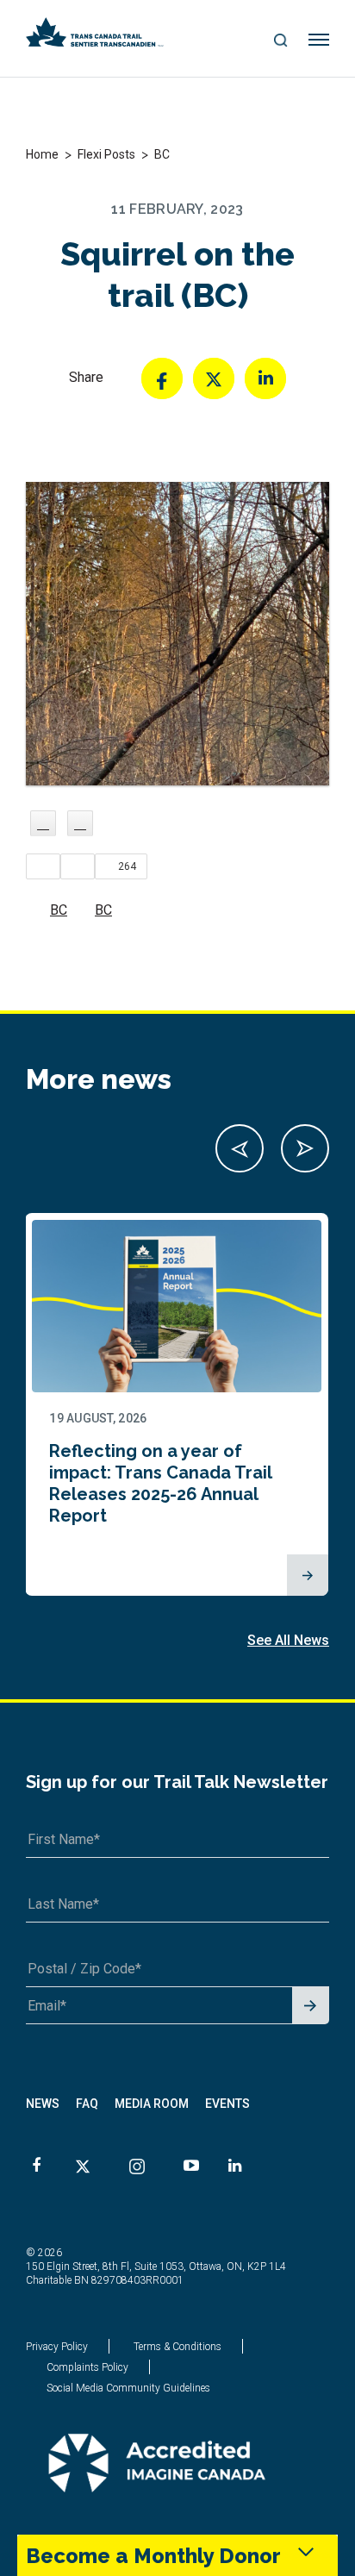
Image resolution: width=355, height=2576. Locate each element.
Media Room (152, 2104)
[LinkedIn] (265, 378)
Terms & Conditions (177, 2347)
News (43, 2104)
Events (227, 2104)
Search (280, 41)
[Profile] (43, 823)
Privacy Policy (57, 2347)
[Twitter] (214, 378)
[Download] (80, 823)
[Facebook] (162, 378)
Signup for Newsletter (311, 2007)
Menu (319, 41)
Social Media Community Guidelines (128, 2388)
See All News (288, 1640)
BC (59, 910)
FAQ (87, 2104)
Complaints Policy (87, 2367)
